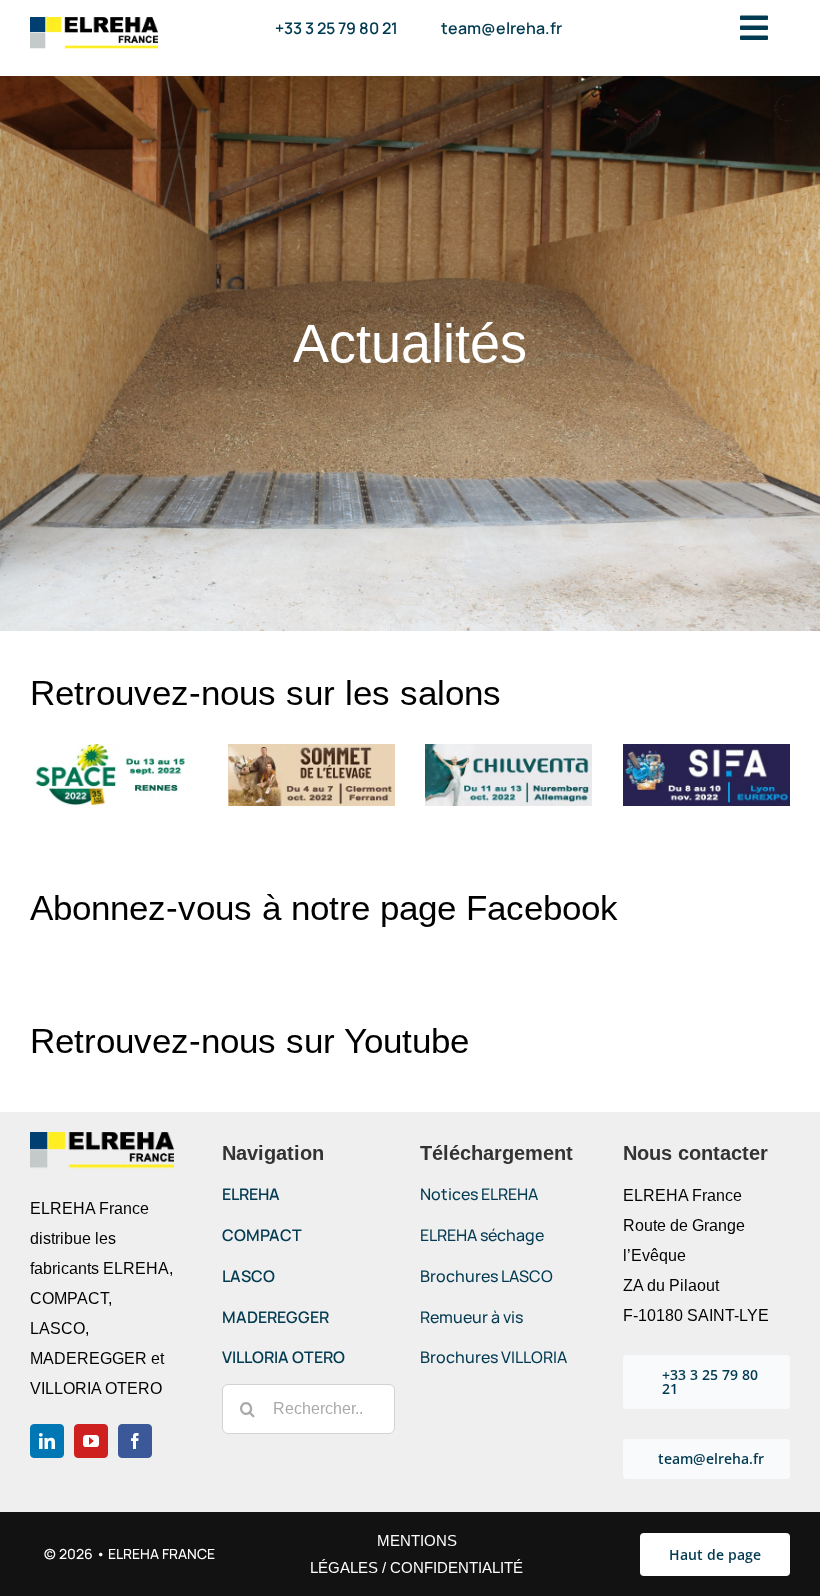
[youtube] (91, 1441)
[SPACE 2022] (113, 751)
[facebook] (135, 1441)
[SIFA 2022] (706, 751)
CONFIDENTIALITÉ (456, 1567)
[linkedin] (47, 1441)
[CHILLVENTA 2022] (508, 751)
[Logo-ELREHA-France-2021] (94, 24)
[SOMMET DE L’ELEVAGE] (311, 751)
